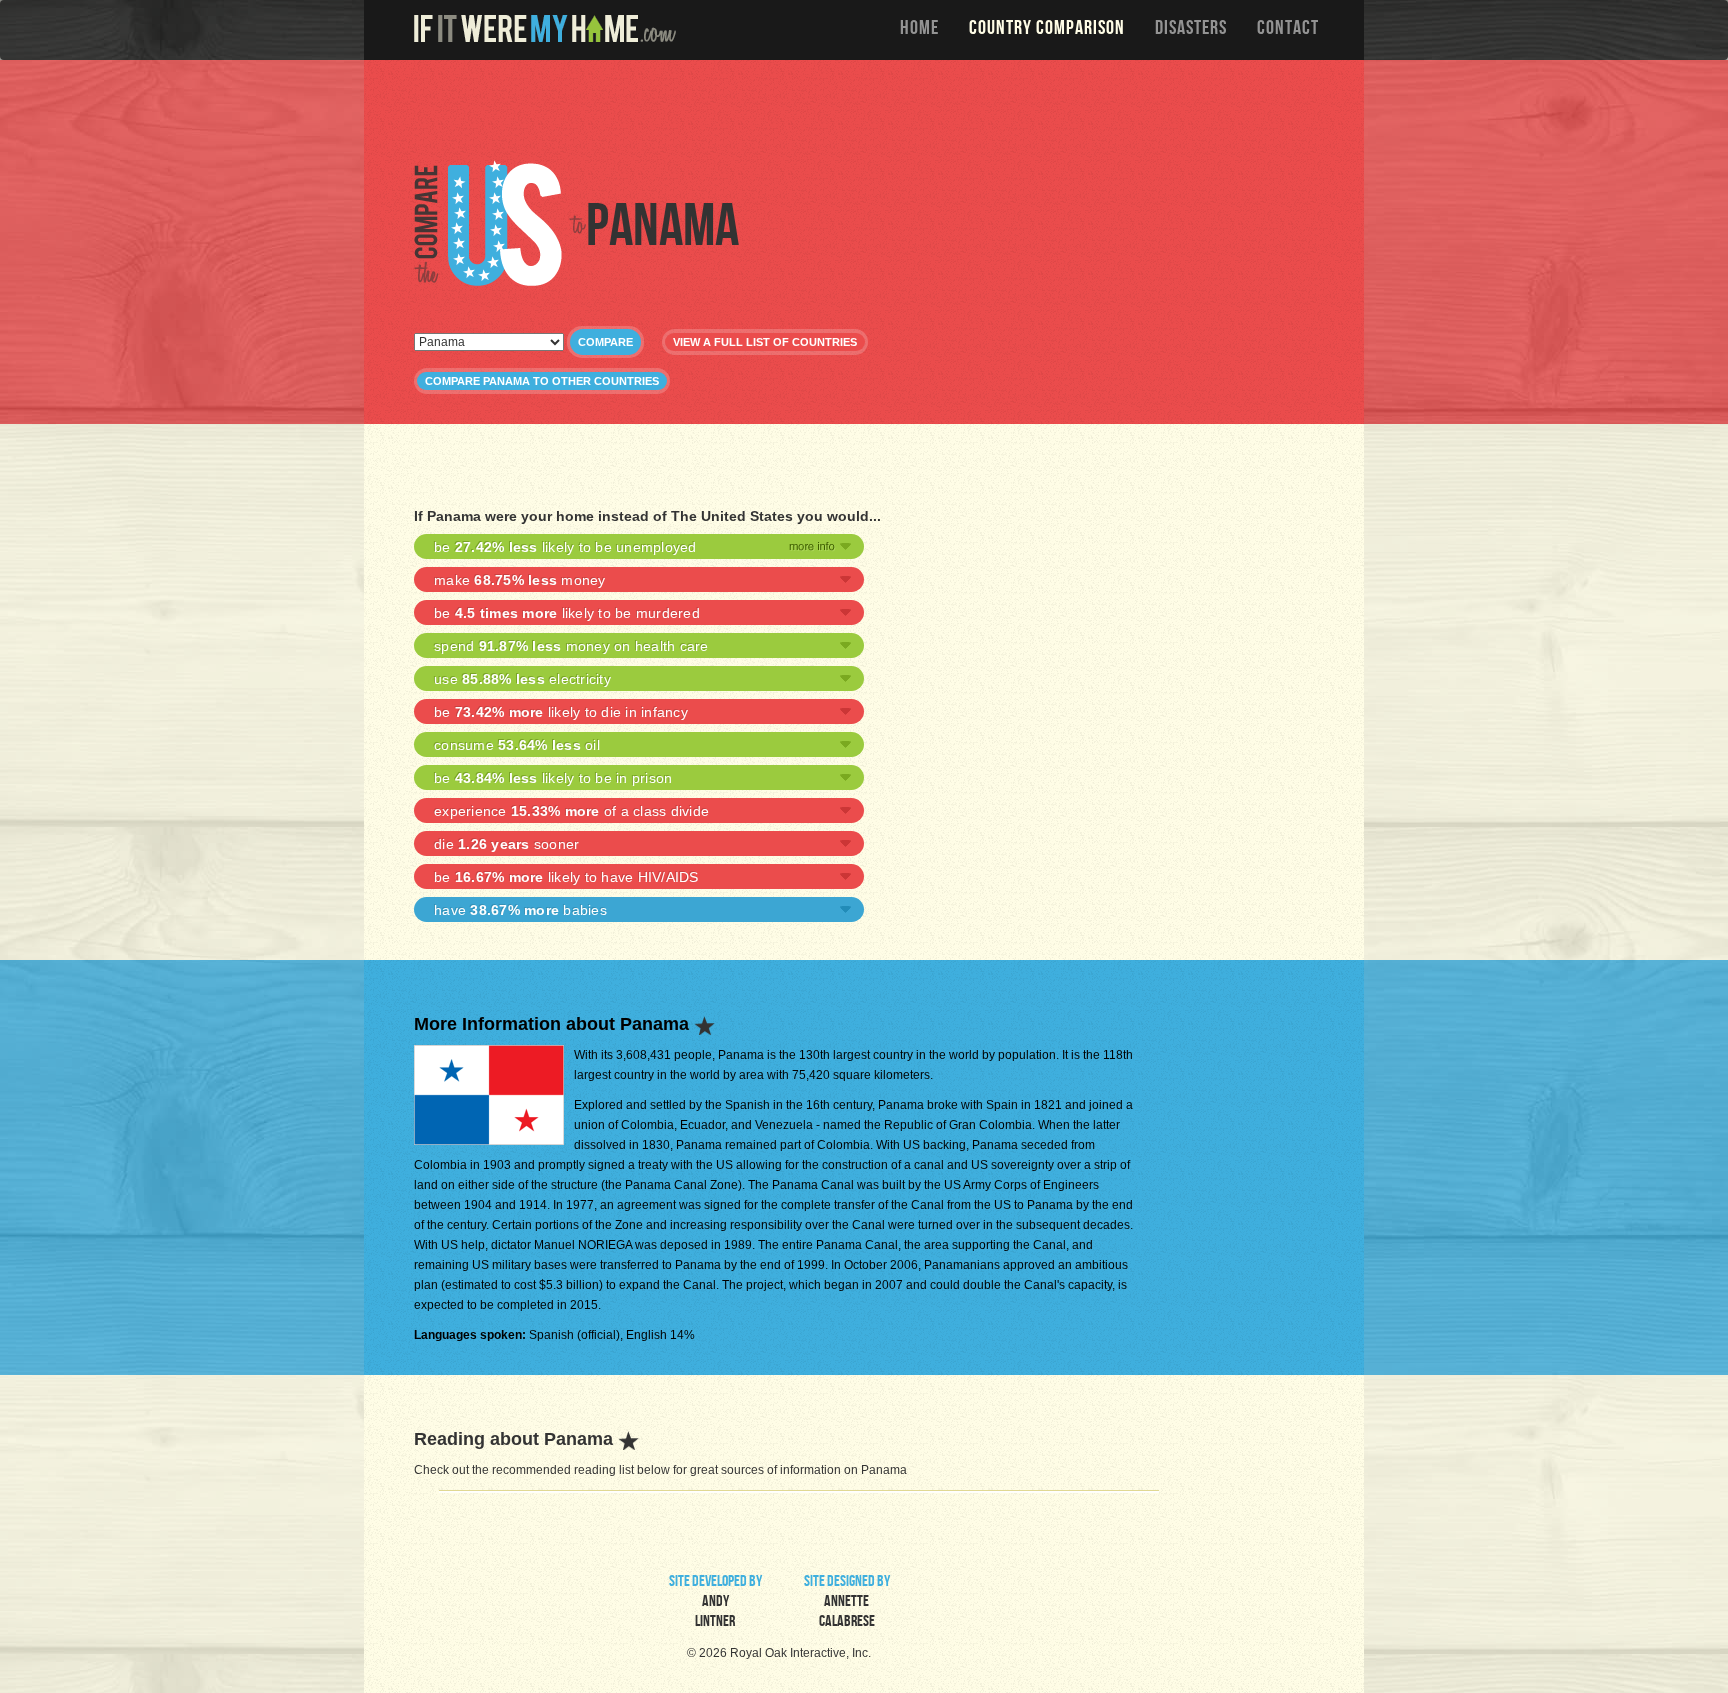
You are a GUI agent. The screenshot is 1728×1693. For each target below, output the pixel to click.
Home (919, 30)
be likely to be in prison (553, 778)
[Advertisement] (869, 110)
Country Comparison (1047, 30)
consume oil (517, 745)
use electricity (522, 679)
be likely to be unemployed (565, 547)
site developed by (715, 1603)
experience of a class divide (571, 811)
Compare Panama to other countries (542, 381)
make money (520, 580)
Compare (605, 342)
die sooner (506, 844)
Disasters (1191, 30)
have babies (520, 910)
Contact (1288, 30)
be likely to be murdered (567, 613)
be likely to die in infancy (561, 712)
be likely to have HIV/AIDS (566, 877)
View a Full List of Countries (765, 342)
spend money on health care (571, 646)
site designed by (847, 1603)
